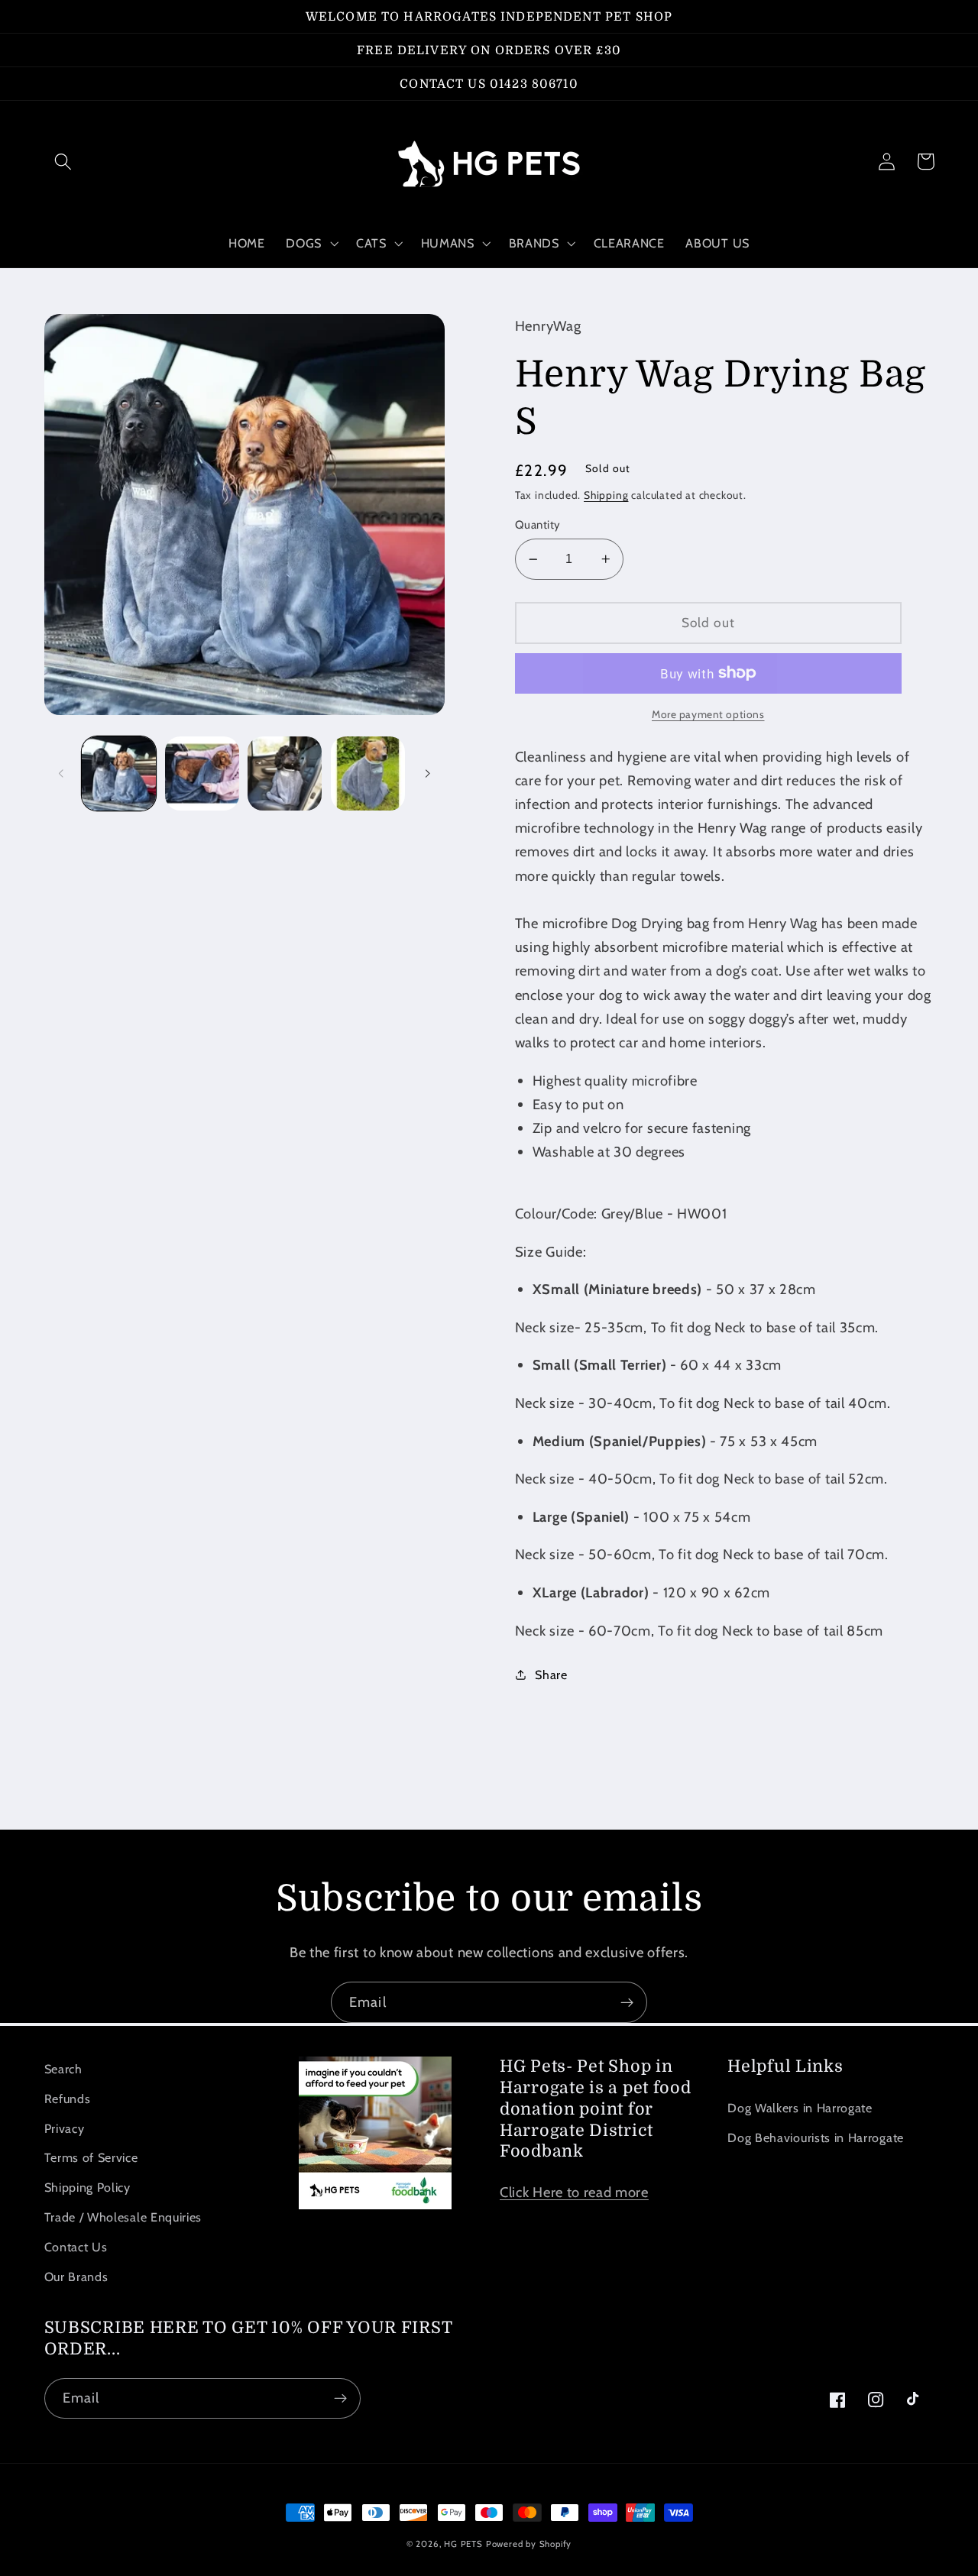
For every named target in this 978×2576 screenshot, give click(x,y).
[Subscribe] (627, 2002)
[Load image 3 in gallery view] (285, 773)
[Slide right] (428, 774)
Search (63, 2069)
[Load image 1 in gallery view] (119, 773)
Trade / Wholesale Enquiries (123, 2217)
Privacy (65, 2128)
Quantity (538, 525)
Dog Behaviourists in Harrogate (816, 2137)
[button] (64, 162)
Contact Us (76, 2247)
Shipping (606, 495)
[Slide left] (61, 774)
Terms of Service (91, 2157)
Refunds (68, 2099)
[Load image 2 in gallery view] (202, 773)
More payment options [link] (708, 714)
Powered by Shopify (529, 2544)
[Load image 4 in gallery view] (368, 773)
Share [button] (551, 1675)
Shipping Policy (87, 2187)
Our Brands (76, 2277)
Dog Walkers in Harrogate (800, 2108)
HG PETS (463, 2544)
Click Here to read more (574, 2192)
